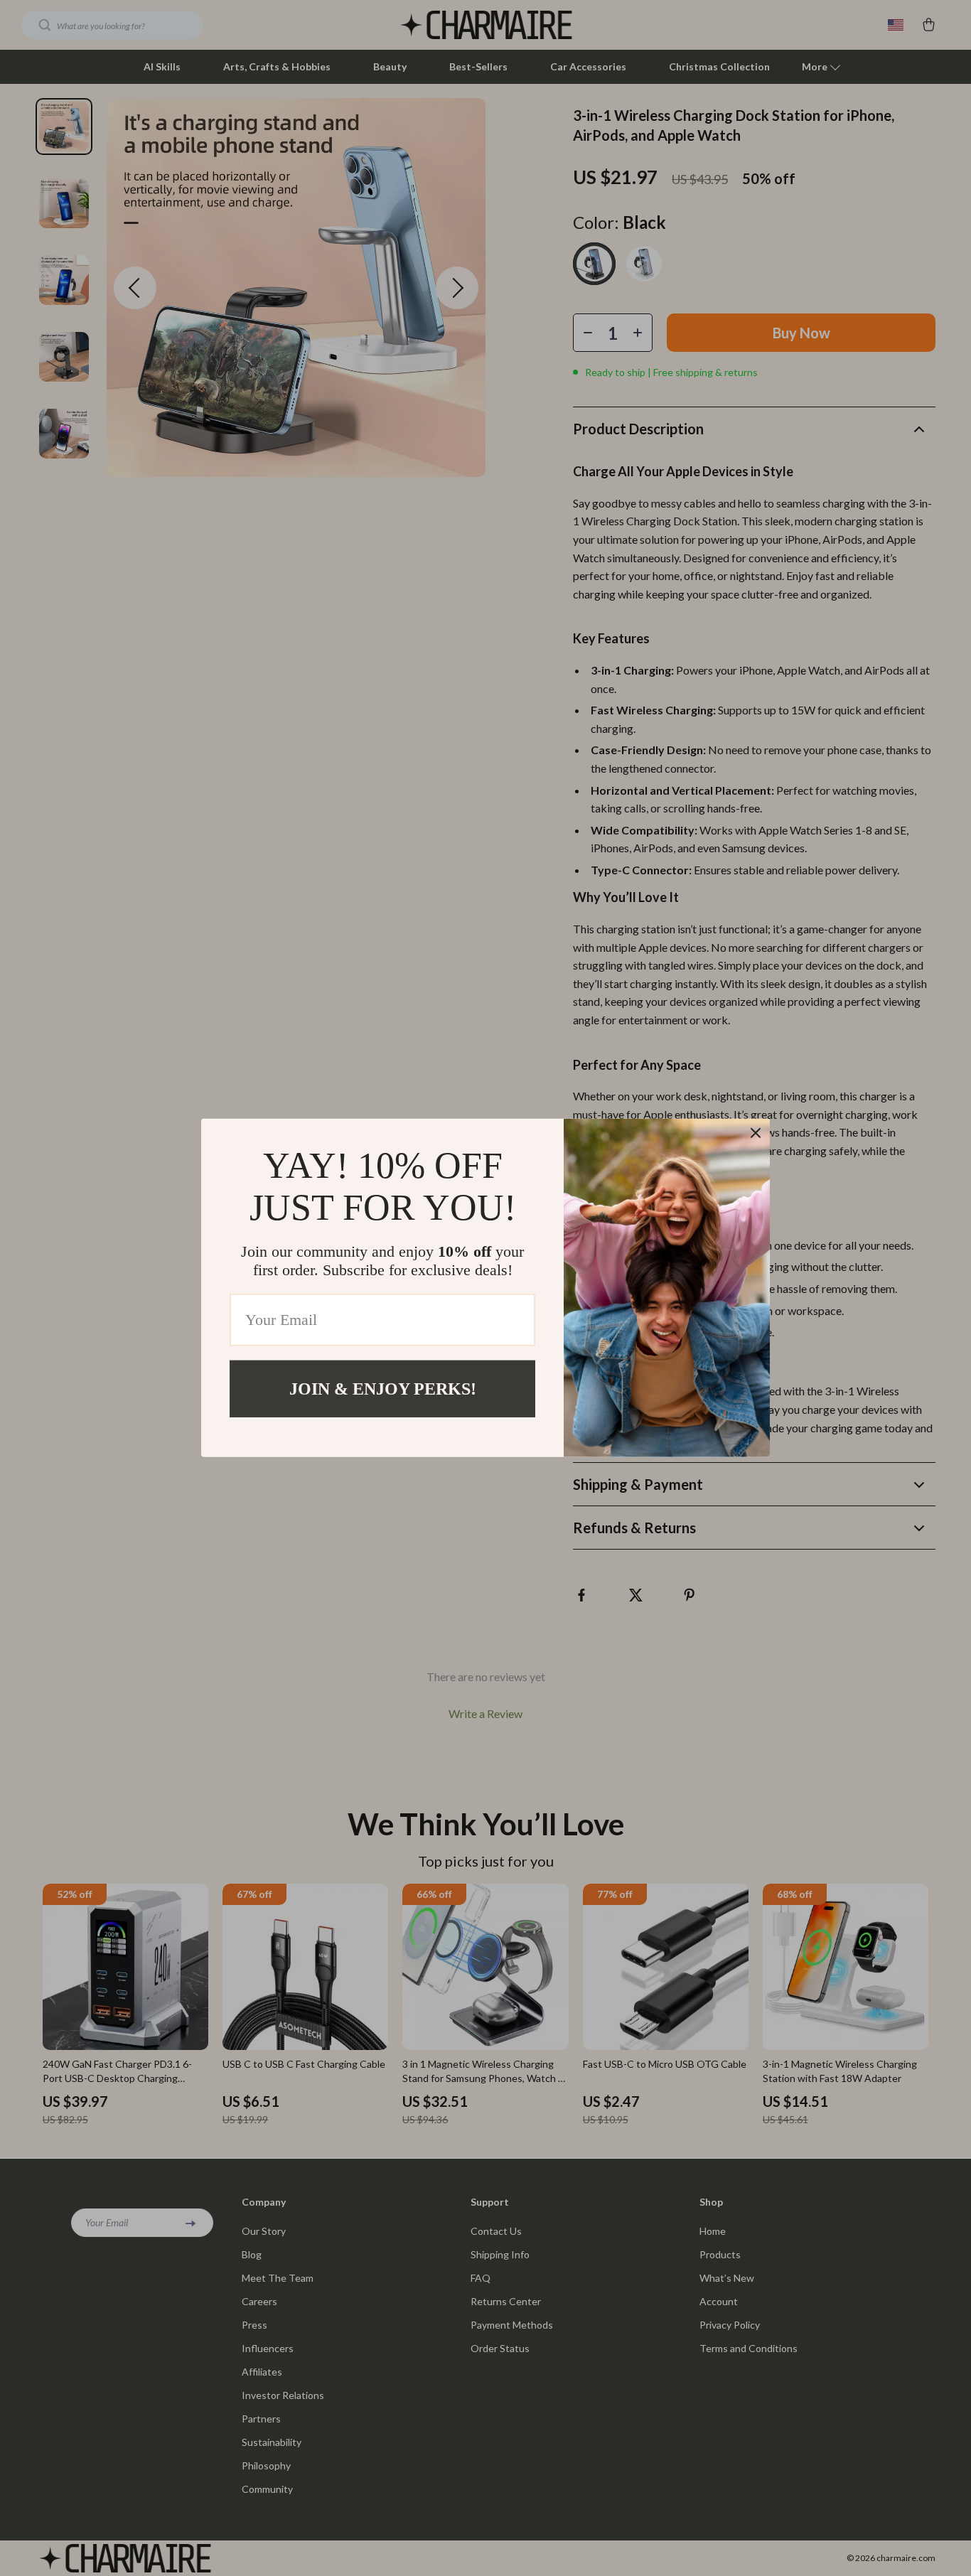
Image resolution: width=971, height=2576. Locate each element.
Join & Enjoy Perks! (383, 1389)
